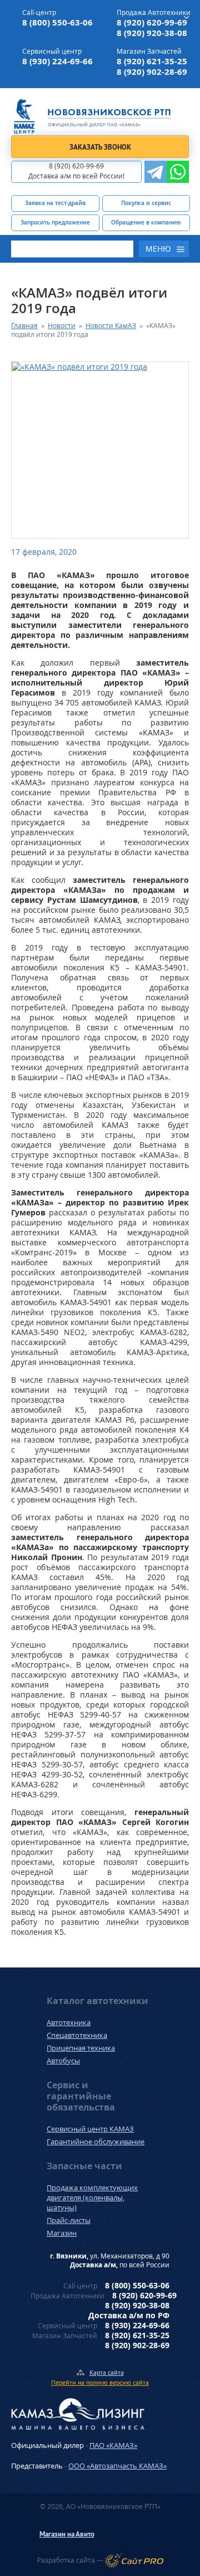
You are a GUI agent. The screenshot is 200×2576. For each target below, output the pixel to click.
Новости (62, 326)
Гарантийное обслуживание (96, 2141)
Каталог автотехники (97, 2001)
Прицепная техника (81, 2048)
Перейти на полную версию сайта (100, 2382)
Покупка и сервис (146, 203)
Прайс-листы (69, 2220)
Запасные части (84, 2166)
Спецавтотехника (77, 2035)
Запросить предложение (55, 222)
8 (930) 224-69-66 (57, 61)
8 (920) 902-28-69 (152, 72)
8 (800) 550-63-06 (57, 22)
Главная (24, 326)
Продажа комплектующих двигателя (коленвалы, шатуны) (92, 2197)
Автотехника (69, 2022)
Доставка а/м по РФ (129, 2315)
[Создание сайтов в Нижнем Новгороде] (134, 2560)
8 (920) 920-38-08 (152, 33)
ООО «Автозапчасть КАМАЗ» (117, 2466)
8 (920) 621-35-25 (152, 61)
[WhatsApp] (178, 172)
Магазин (62, 2233)
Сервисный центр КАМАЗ (90, 2129)
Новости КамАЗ (111, 326)
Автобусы (63, 2061)
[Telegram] (156, 172)
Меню (158, 249)
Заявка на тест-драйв (55, 203)
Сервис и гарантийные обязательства (81, 2096)
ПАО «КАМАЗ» (113, 2445)
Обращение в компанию (146, 222)
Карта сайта (107, 2372)
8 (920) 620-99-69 (152, 22)
